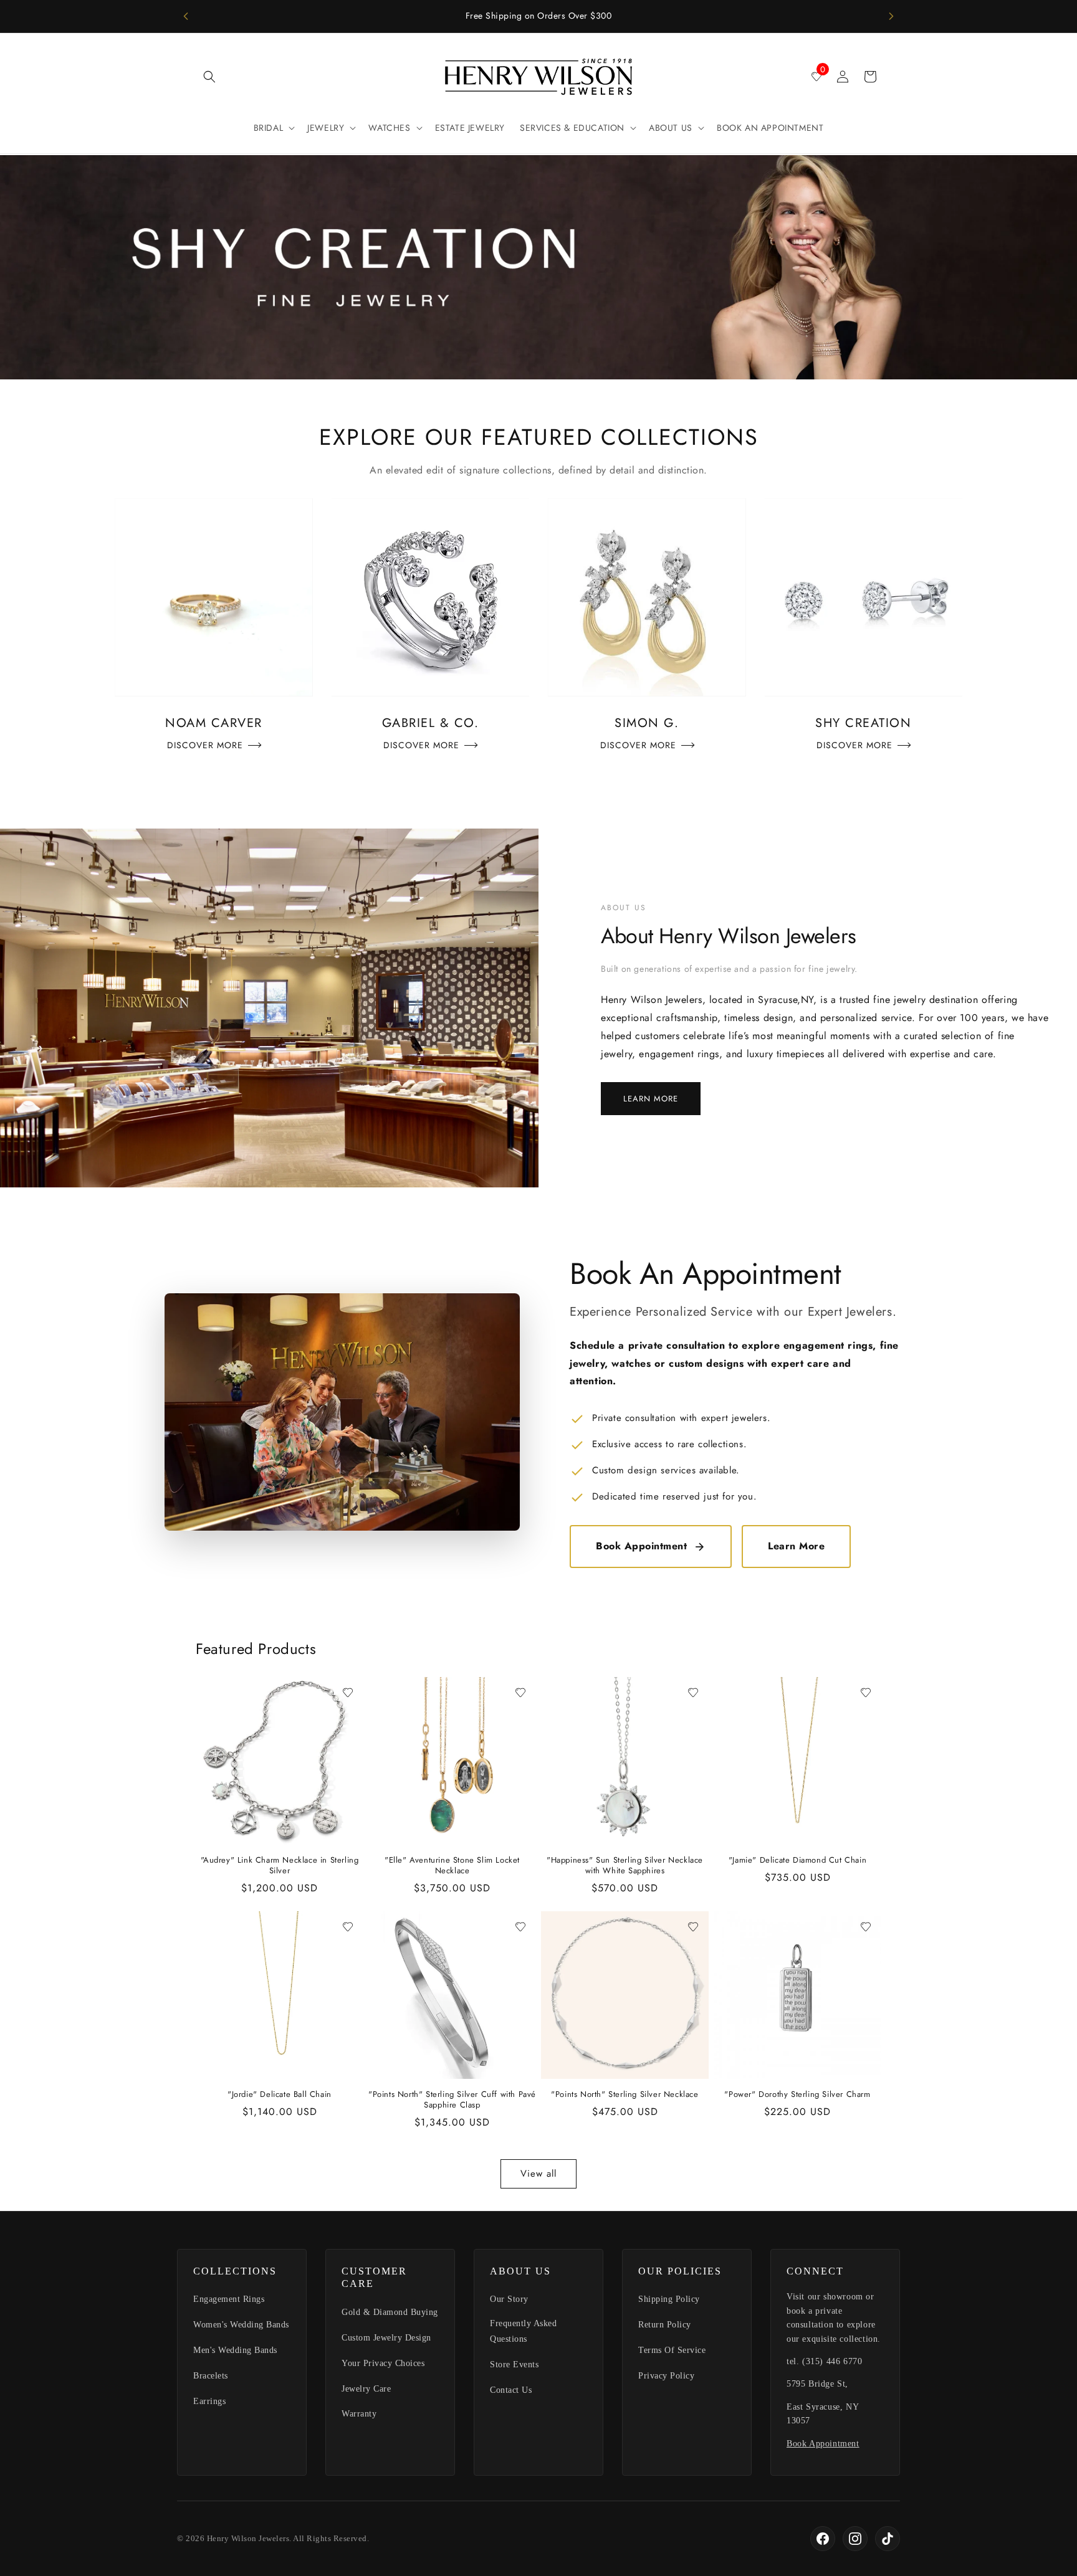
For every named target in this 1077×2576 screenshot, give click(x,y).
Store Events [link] (514, 2365)
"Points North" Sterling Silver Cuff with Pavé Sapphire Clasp (452, 2100)
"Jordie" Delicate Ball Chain (280, 2095)
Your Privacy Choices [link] (383, 2363)
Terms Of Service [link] (672, 2350)
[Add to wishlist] (348, 1693)
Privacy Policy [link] (666, 2376)
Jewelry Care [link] (366, 2389)
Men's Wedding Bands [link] (235, 2350)
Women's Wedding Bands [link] (241, 2325)
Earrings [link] (209, 2401)
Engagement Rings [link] (229, 2299)
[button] (209, 77)
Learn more (651, 1099)
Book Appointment (641, 1546)
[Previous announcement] (186, 16)
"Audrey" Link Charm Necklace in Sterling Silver (280, 1866)
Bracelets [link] (211, 2376)
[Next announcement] (891, 16)
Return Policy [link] (665, 2325)
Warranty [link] (359, 2414)
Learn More (796, 1546)
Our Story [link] (509, 2299)
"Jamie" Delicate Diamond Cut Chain (797, 1861)
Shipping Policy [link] (669, 2299)
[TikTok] (888, 2539)
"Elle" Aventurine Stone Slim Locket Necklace (452, 1866)
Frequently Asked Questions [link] (523, 2331)
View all (538, 2174)
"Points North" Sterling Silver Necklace (625, 2095)
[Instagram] (855, 2539)
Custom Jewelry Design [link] (386, 2338)
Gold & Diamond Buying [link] (390, 2312)
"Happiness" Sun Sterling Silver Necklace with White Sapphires (625, 1866)
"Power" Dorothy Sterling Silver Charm (797, 2095)
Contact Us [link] (511, 2390)
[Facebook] (823, 2539)
